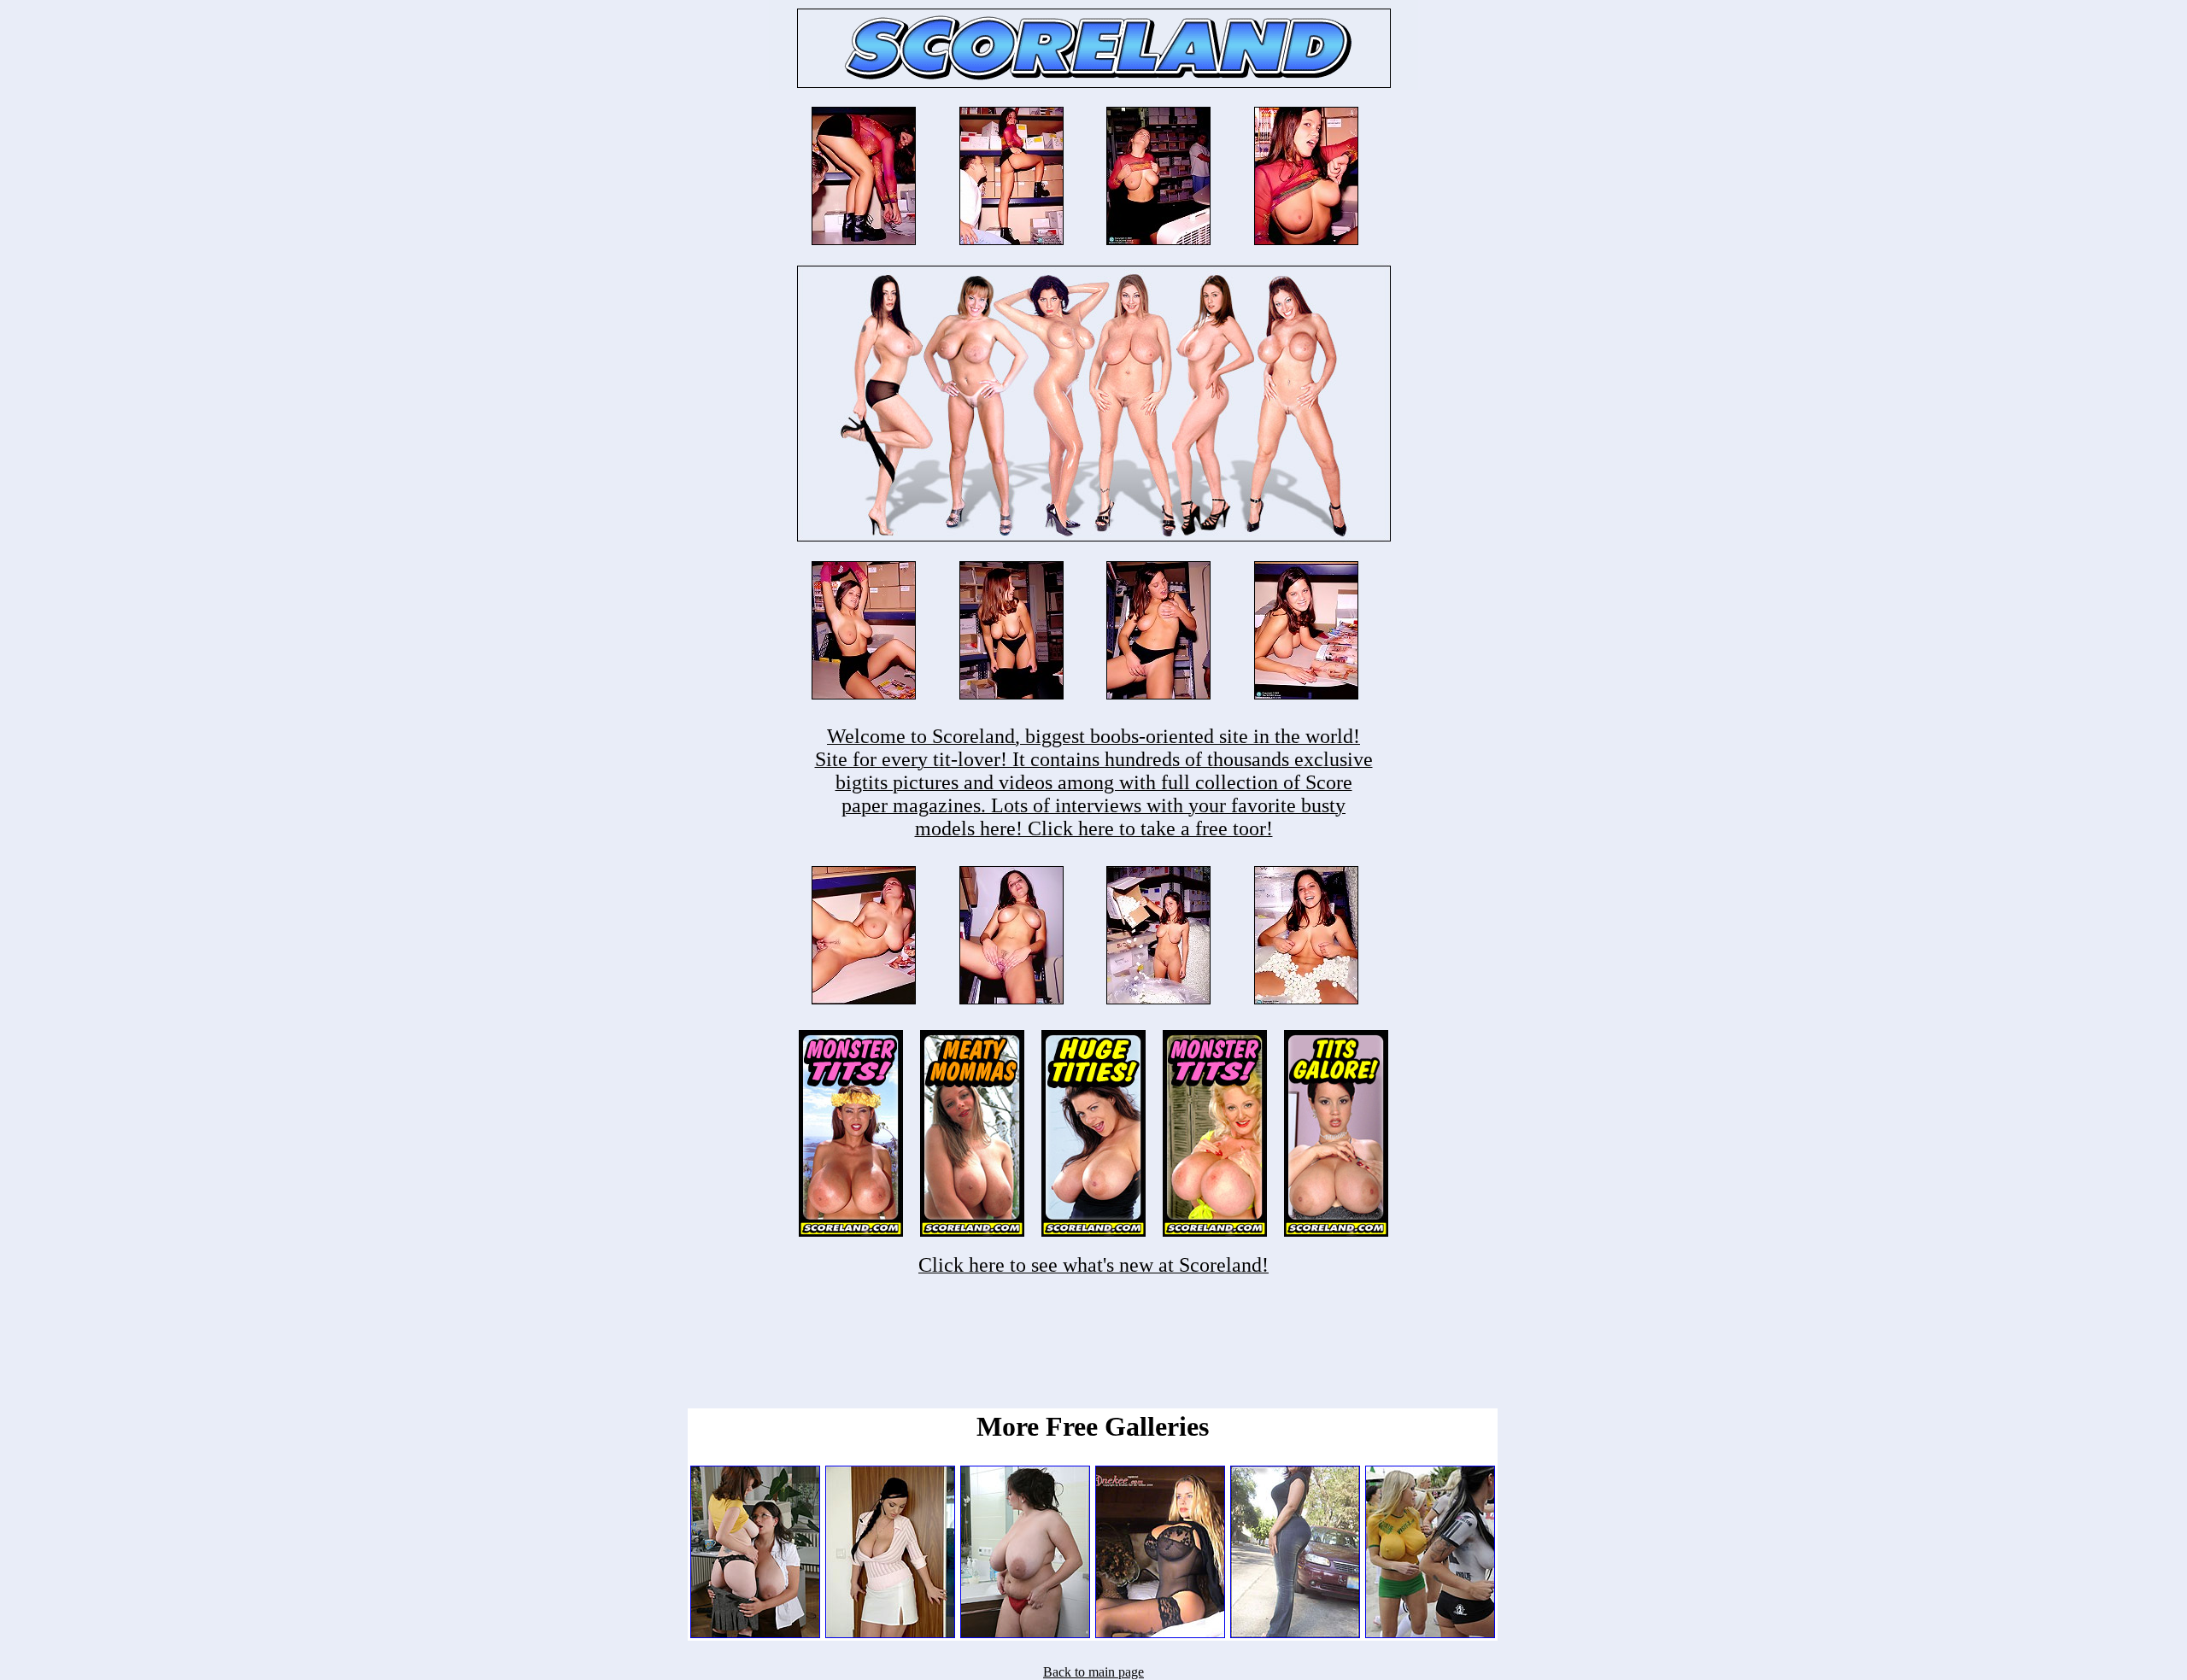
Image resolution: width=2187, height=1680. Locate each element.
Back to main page (1093, 1672)
